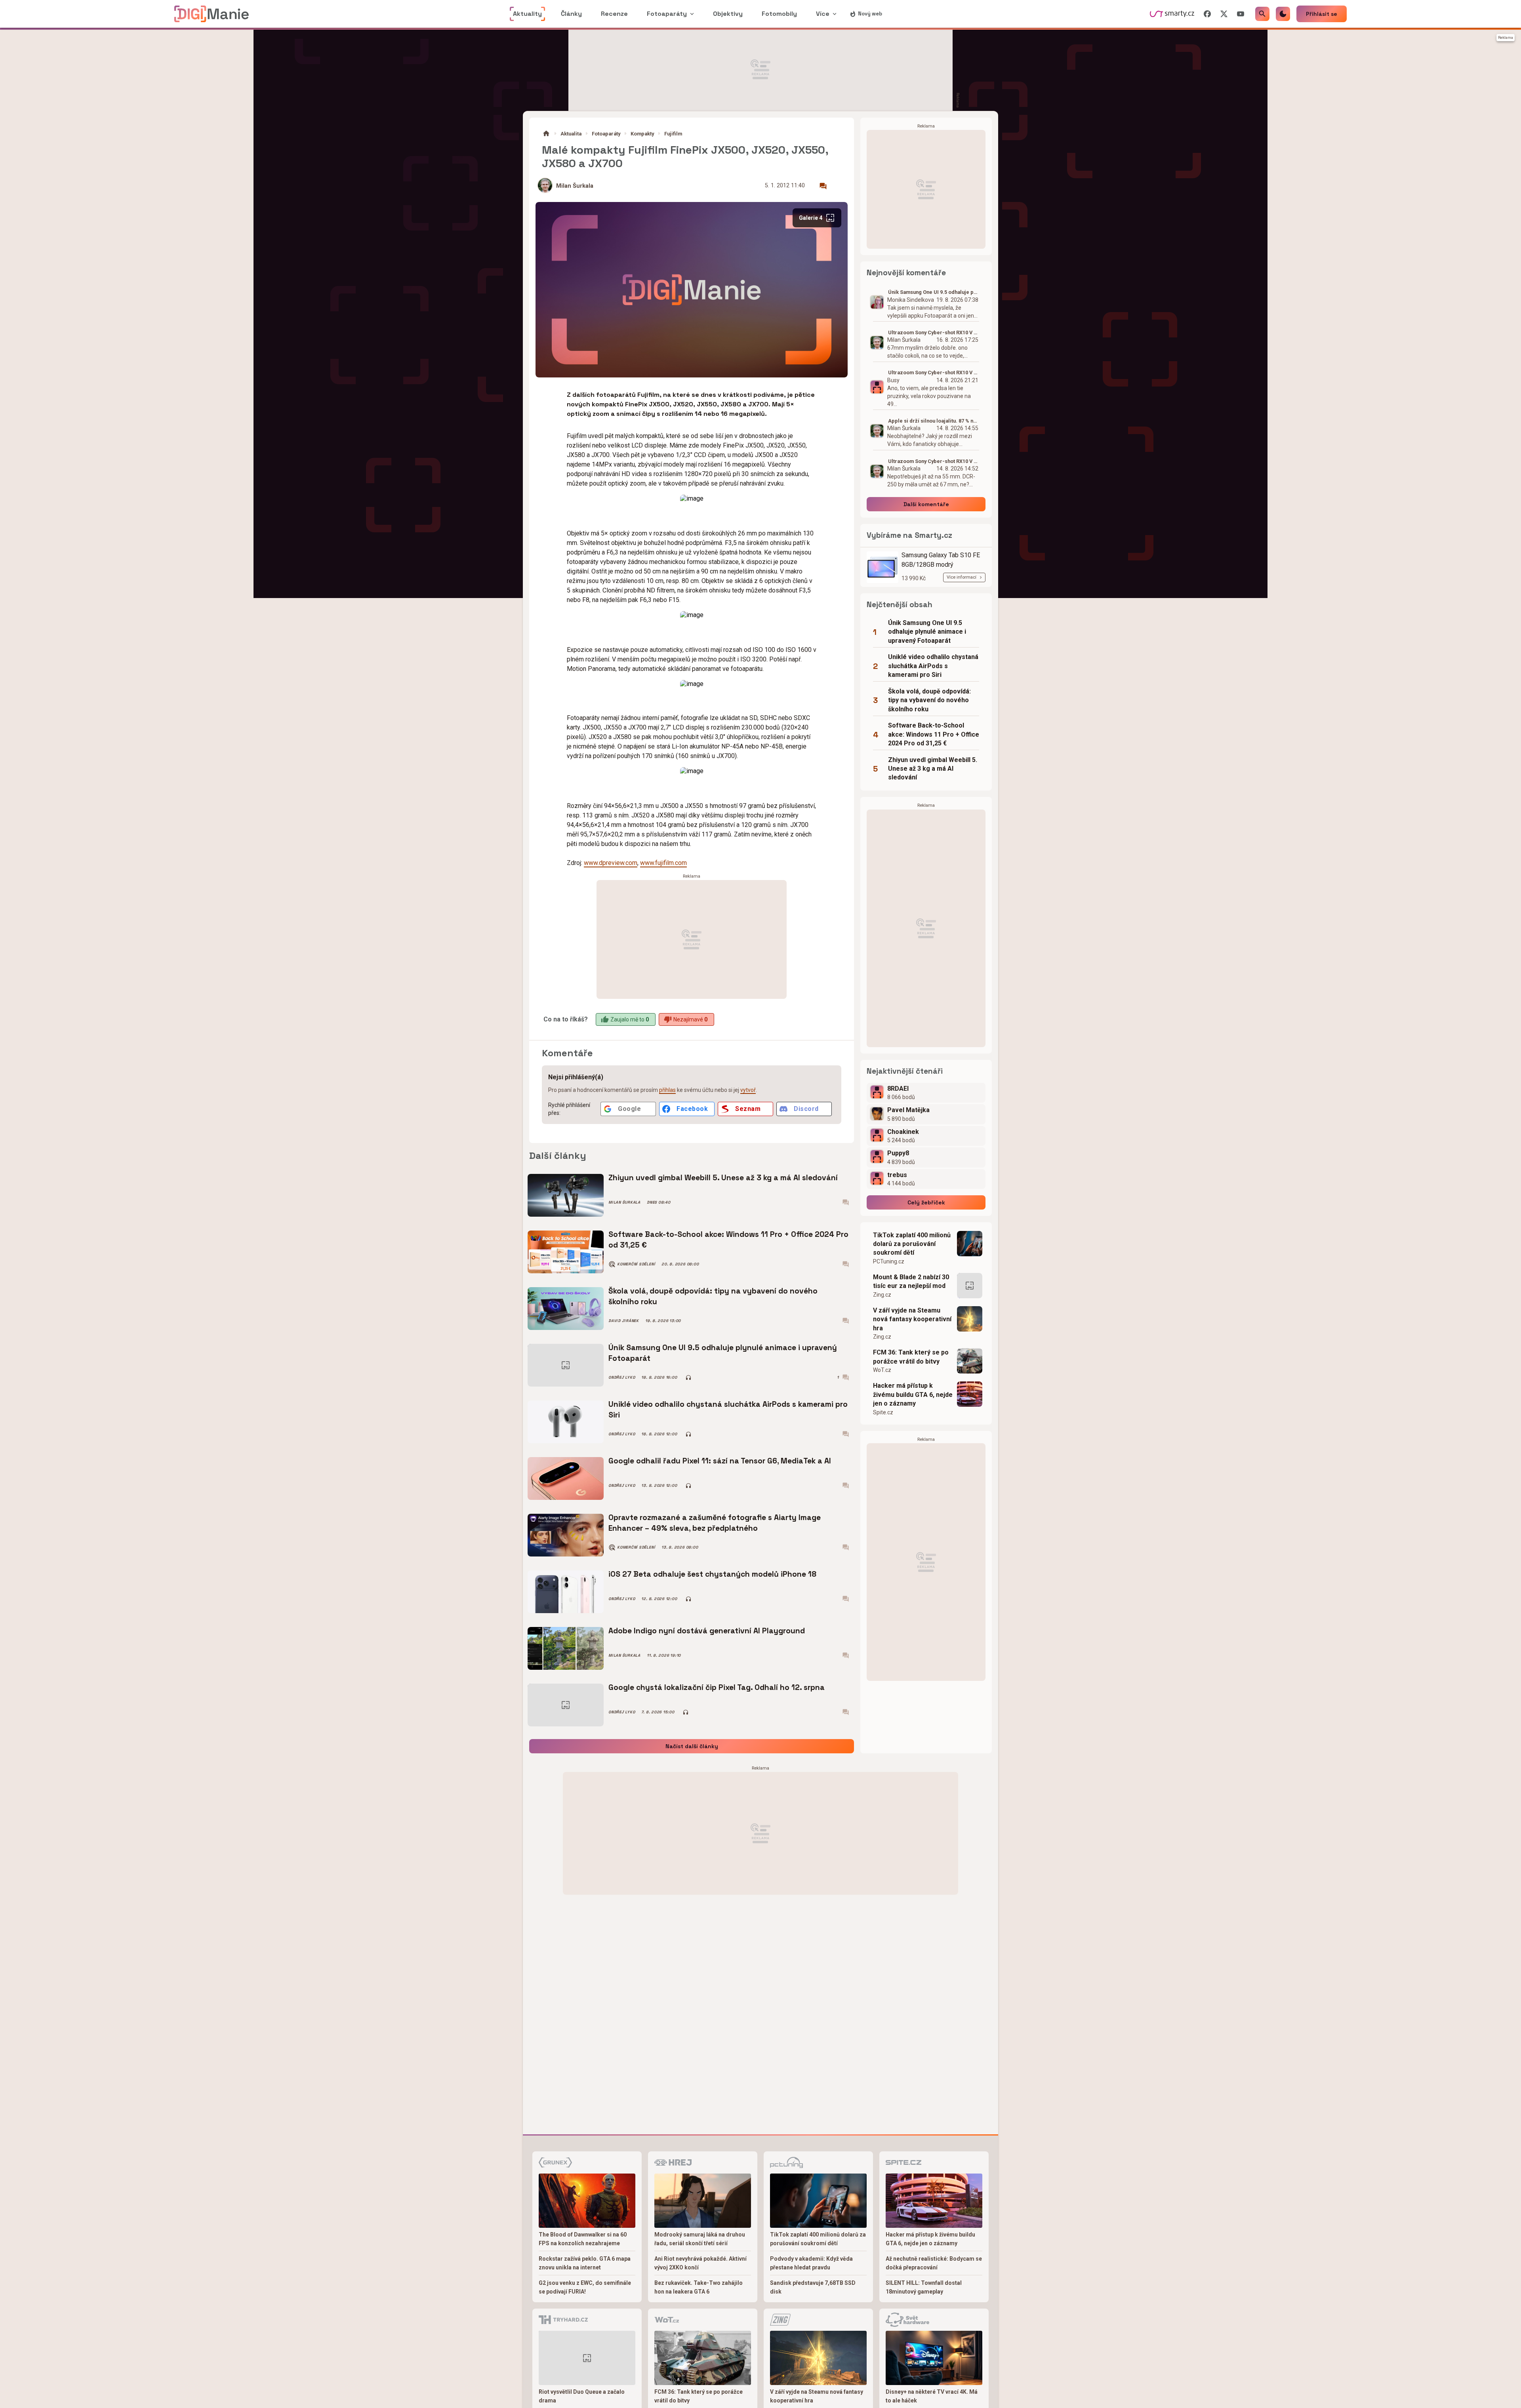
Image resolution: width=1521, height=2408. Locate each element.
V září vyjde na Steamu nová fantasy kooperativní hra (912, 1319)
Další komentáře (926, 504)
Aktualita (571, 134)
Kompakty (642, 134)
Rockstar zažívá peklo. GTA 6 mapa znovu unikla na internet (585, 2263)
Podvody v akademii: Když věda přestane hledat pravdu (811, 2263)
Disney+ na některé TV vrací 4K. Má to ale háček (932, 2396)
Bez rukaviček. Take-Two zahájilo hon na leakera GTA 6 (699, 2287)
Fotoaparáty (606, 134)
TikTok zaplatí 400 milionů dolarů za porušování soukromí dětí (912, 1244)
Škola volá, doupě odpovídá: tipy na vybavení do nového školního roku (713, 1296)
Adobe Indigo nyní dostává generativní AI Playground (707, 1631)
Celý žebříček (926, 1202)
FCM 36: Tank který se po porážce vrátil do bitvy (911, 1357)
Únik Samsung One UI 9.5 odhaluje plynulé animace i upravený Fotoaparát (723, 1353)
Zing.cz (882, 1295)
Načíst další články (692, 1746)
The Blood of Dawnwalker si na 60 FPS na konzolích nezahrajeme (583, 2239)
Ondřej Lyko (622, 1377)
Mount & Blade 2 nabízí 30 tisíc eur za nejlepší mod (911, 1281)
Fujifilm (673, 134)
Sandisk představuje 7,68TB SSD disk (813, 2287)
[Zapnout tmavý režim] (1283, 14)
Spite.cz (883, 1412)
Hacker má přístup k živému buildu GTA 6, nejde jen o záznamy (913, 1395)
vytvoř (748, 1090)
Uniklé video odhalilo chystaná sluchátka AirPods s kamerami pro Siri (728, 1409)
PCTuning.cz (889, 1261)
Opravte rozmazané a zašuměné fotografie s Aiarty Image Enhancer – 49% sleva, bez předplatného (715, 1523)
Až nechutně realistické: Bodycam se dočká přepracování (934, 2263)
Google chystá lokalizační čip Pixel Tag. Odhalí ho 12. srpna (717, 1687)
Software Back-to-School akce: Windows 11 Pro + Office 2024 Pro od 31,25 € (728, 1239)
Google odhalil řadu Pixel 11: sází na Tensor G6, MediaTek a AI (720, 1461)
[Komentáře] (823, 186)
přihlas (667, 1090)
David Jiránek (624, 1321)
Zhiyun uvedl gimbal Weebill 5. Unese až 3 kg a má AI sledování (723, 1178)
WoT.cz (882, 1370)
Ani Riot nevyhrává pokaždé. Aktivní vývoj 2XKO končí (700, 2263)
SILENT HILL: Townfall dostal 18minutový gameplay (924, 2287)
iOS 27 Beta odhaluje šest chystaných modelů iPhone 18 (712, 1574)
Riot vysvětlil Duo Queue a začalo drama (582, 2396)
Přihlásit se (1322, 14)
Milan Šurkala (575, 186)
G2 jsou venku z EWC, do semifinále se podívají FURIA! (585, 2287)
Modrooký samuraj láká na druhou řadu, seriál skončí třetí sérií (700, 2239)
